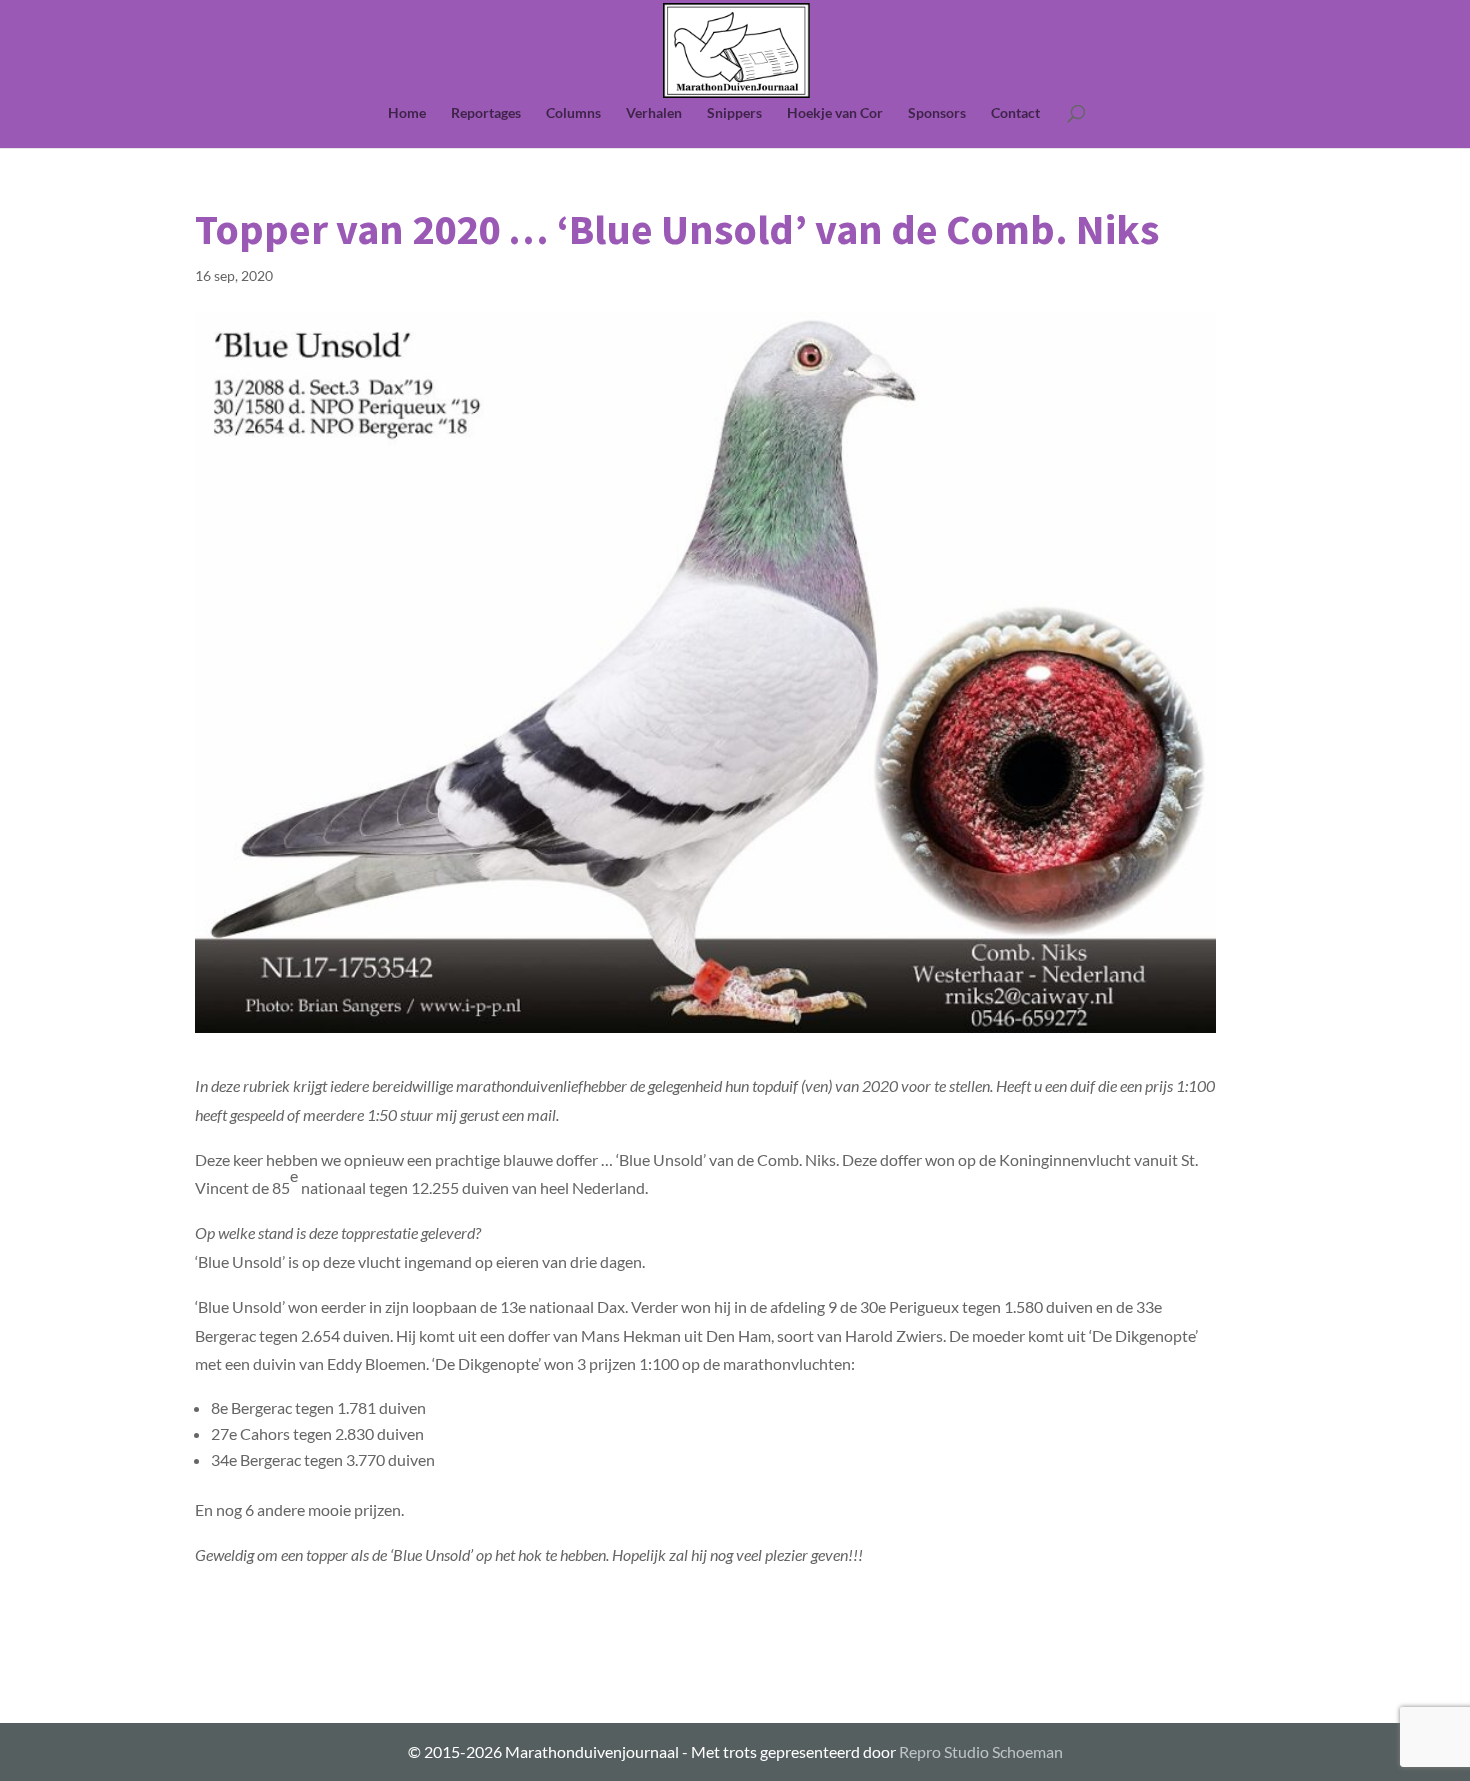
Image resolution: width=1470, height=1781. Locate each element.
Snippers (734, 113)
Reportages (486, 113)
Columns (573, 113)
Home (407, 113)
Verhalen (654, 113)
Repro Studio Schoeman (981, 1751)
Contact (1015, 113)
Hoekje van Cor (835, 113)
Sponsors (937, 113)
